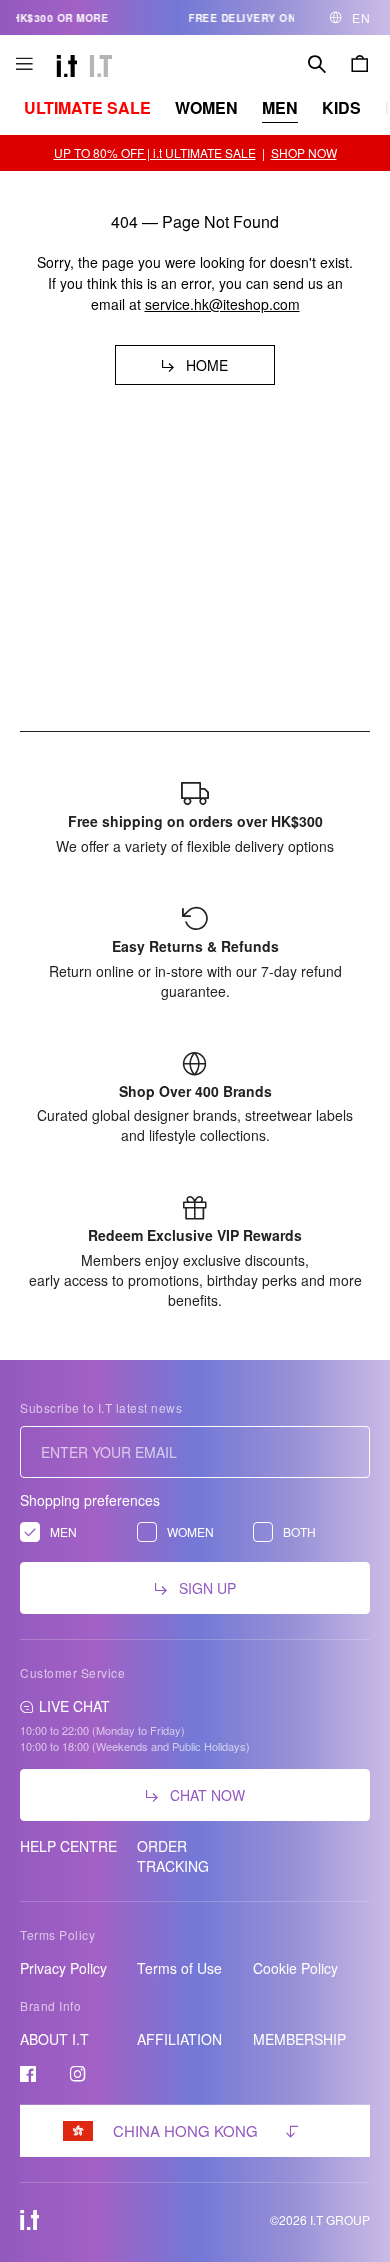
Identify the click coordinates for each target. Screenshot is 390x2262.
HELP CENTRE (68, 1846)
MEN (280, 107)
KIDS (341, 107)
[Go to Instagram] (78, 2074)
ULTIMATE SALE (87, 107)
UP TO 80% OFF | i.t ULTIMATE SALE (155, 152)
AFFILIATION (179, 2039)
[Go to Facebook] (28, 2074)
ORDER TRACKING (173, 1856)
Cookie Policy (295, 1968)
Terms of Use (179, 1968)
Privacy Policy (63, 1968)
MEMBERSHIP (299, 2039)
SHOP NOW (304, 152)
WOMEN (206, 107)
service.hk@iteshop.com (222, 304)
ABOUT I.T (54, 2039)
